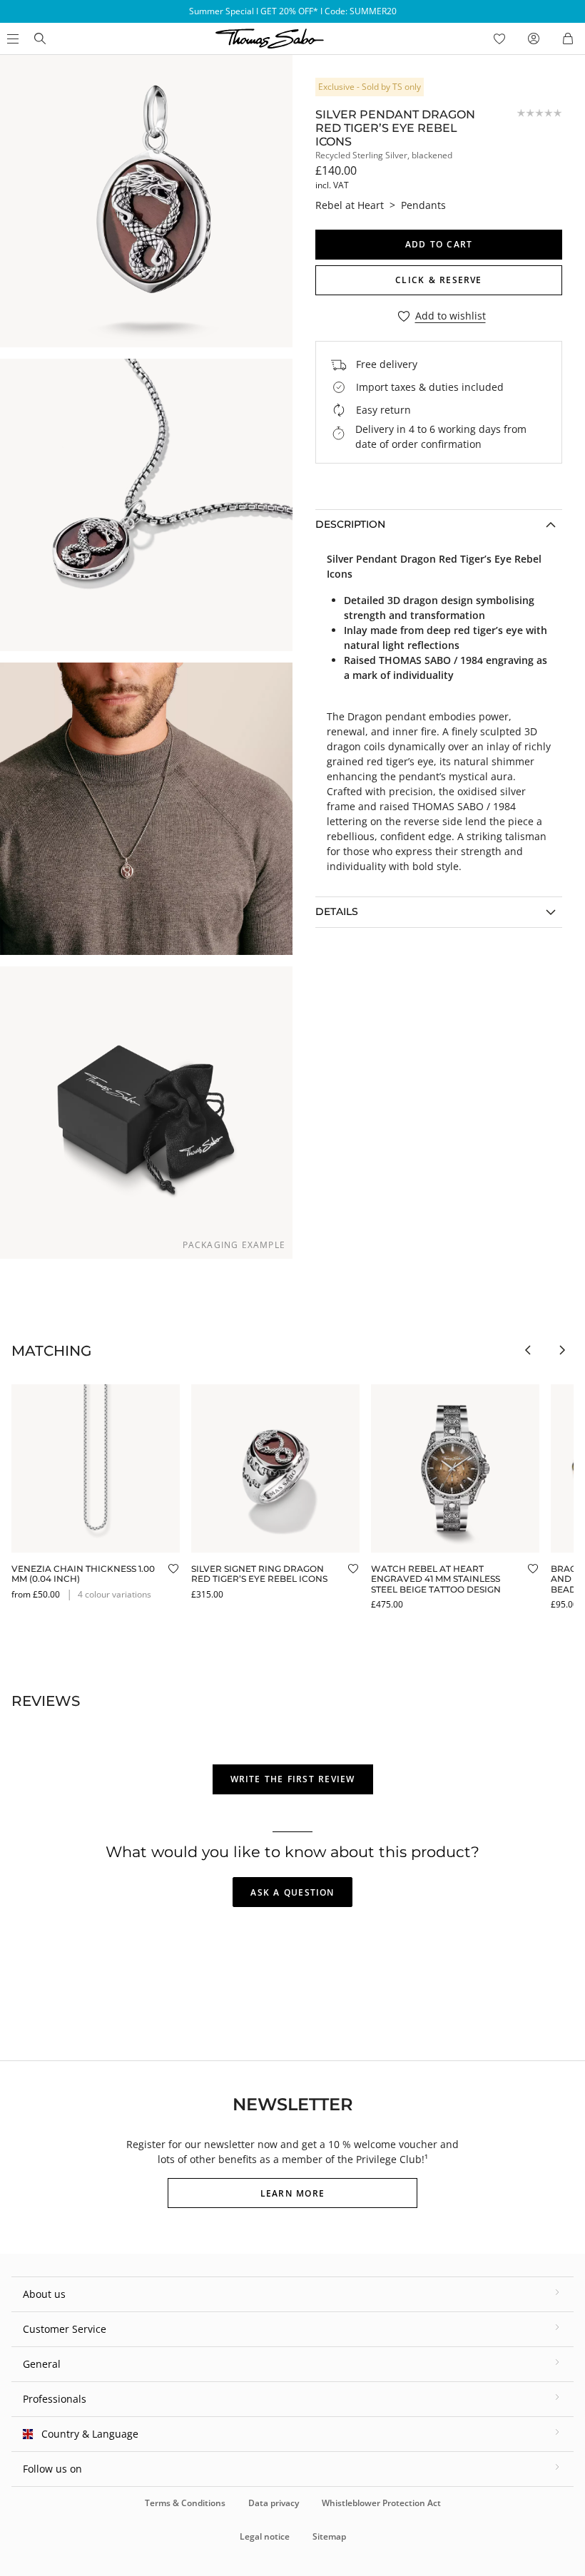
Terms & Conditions (185, 2503)
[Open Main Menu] (11, 39)
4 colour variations (115, 1594)
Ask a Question (292, 1892)
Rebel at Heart (350, 205)
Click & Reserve (438, 280)
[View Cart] (568, 39)
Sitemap (329, 2536)
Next (562, 1350)
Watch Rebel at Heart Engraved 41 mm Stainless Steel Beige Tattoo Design (436, 1579)
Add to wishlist (451, 316)
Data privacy (274, 2503)
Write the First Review (293, 1779)
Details (337, 911)
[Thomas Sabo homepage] (40, 39)
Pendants (423, 205)
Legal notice (265, 2536)
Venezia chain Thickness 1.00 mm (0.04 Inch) (83, 1574)
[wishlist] (499, 39)
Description (350, 524)
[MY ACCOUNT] (534, 39)
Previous (528, 1350)
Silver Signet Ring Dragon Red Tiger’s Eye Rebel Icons (259, 1574)
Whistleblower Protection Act (381, 2503)
